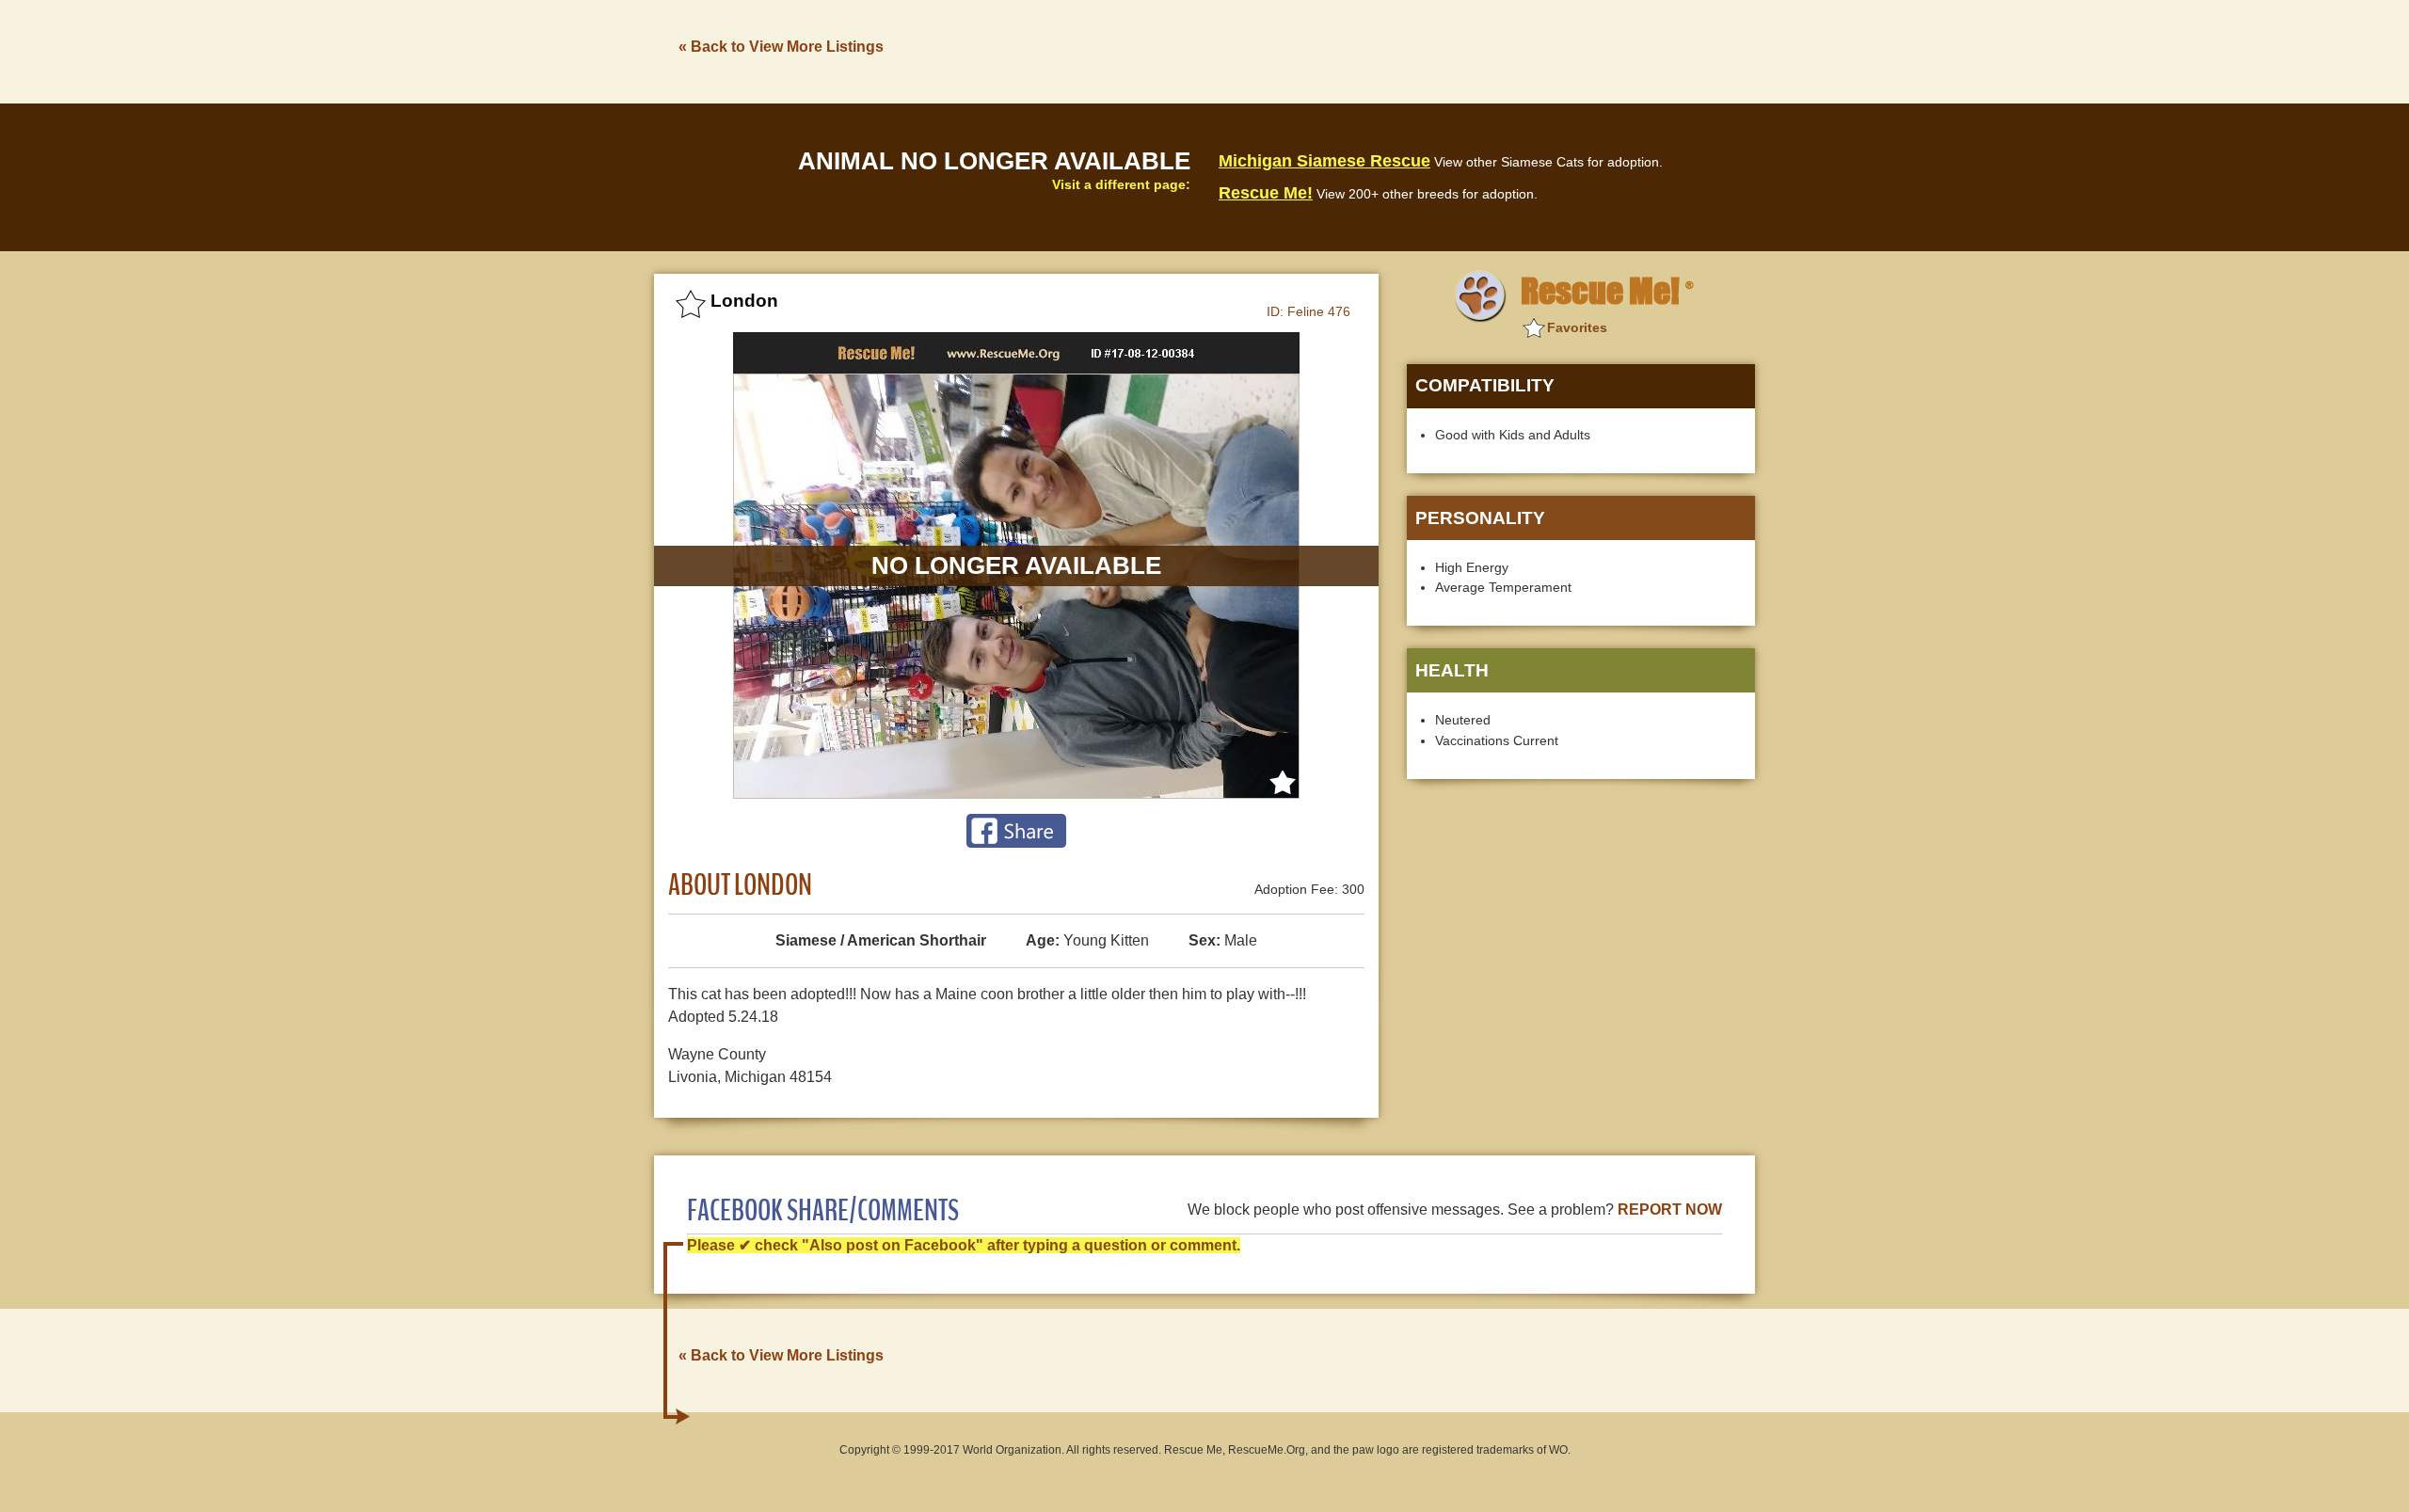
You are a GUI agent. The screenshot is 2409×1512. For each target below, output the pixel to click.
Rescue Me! (1266, 193)
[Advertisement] (1412, 50)
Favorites (1577, 327)
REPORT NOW (1670, 1210)
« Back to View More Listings (781, 47)
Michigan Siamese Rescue (1324, 161)
